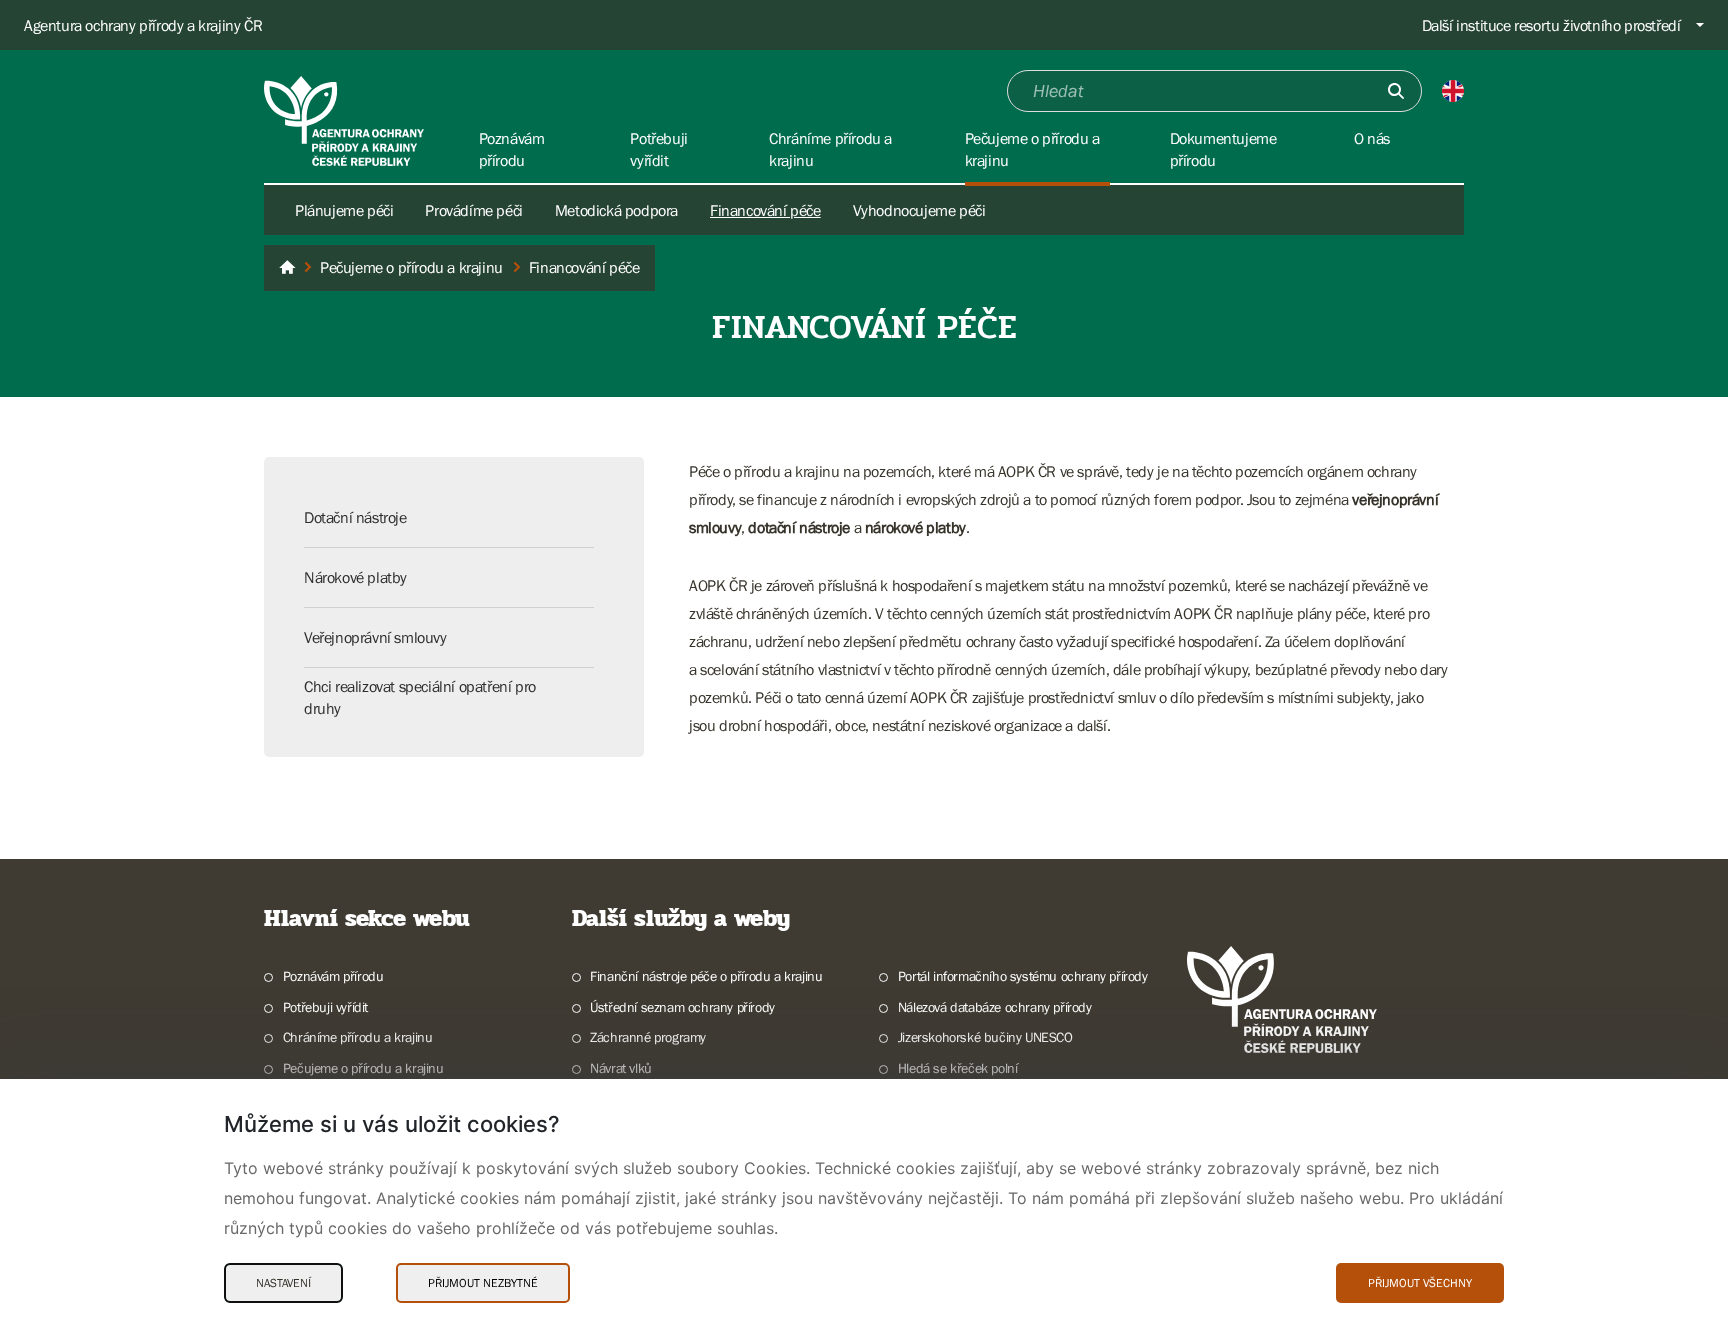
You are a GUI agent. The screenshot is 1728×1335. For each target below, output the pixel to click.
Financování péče (765, 210)
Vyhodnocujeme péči (919, 210)
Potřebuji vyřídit (325, 1007)
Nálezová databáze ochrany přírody (995, 1007)
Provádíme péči (473, 210)
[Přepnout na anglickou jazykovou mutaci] (1453, 91)
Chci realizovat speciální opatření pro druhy (420, 697)
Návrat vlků (621, 1068)
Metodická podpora (616, 210)
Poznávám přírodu (333, 976)
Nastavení (283, 1283)
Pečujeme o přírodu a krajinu (363, 1068)
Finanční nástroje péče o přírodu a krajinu (706, 976)
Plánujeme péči (344, 210)
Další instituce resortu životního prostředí (1551, 25)
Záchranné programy (648, 1037)
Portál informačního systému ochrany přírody (1023, 976)
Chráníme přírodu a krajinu (357, 1037)
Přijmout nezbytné (483, 1283)
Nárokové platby (355, 577)
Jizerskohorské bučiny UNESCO (985, 1037)
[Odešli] (1396, 91)
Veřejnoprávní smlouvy (375, 637)
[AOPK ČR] (287, 268)
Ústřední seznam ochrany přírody (682, 1007)
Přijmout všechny (1420, 1283)
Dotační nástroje (355, 517)
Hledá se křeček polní (957, 1068)
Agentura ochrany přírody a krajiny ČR (143, 25)
